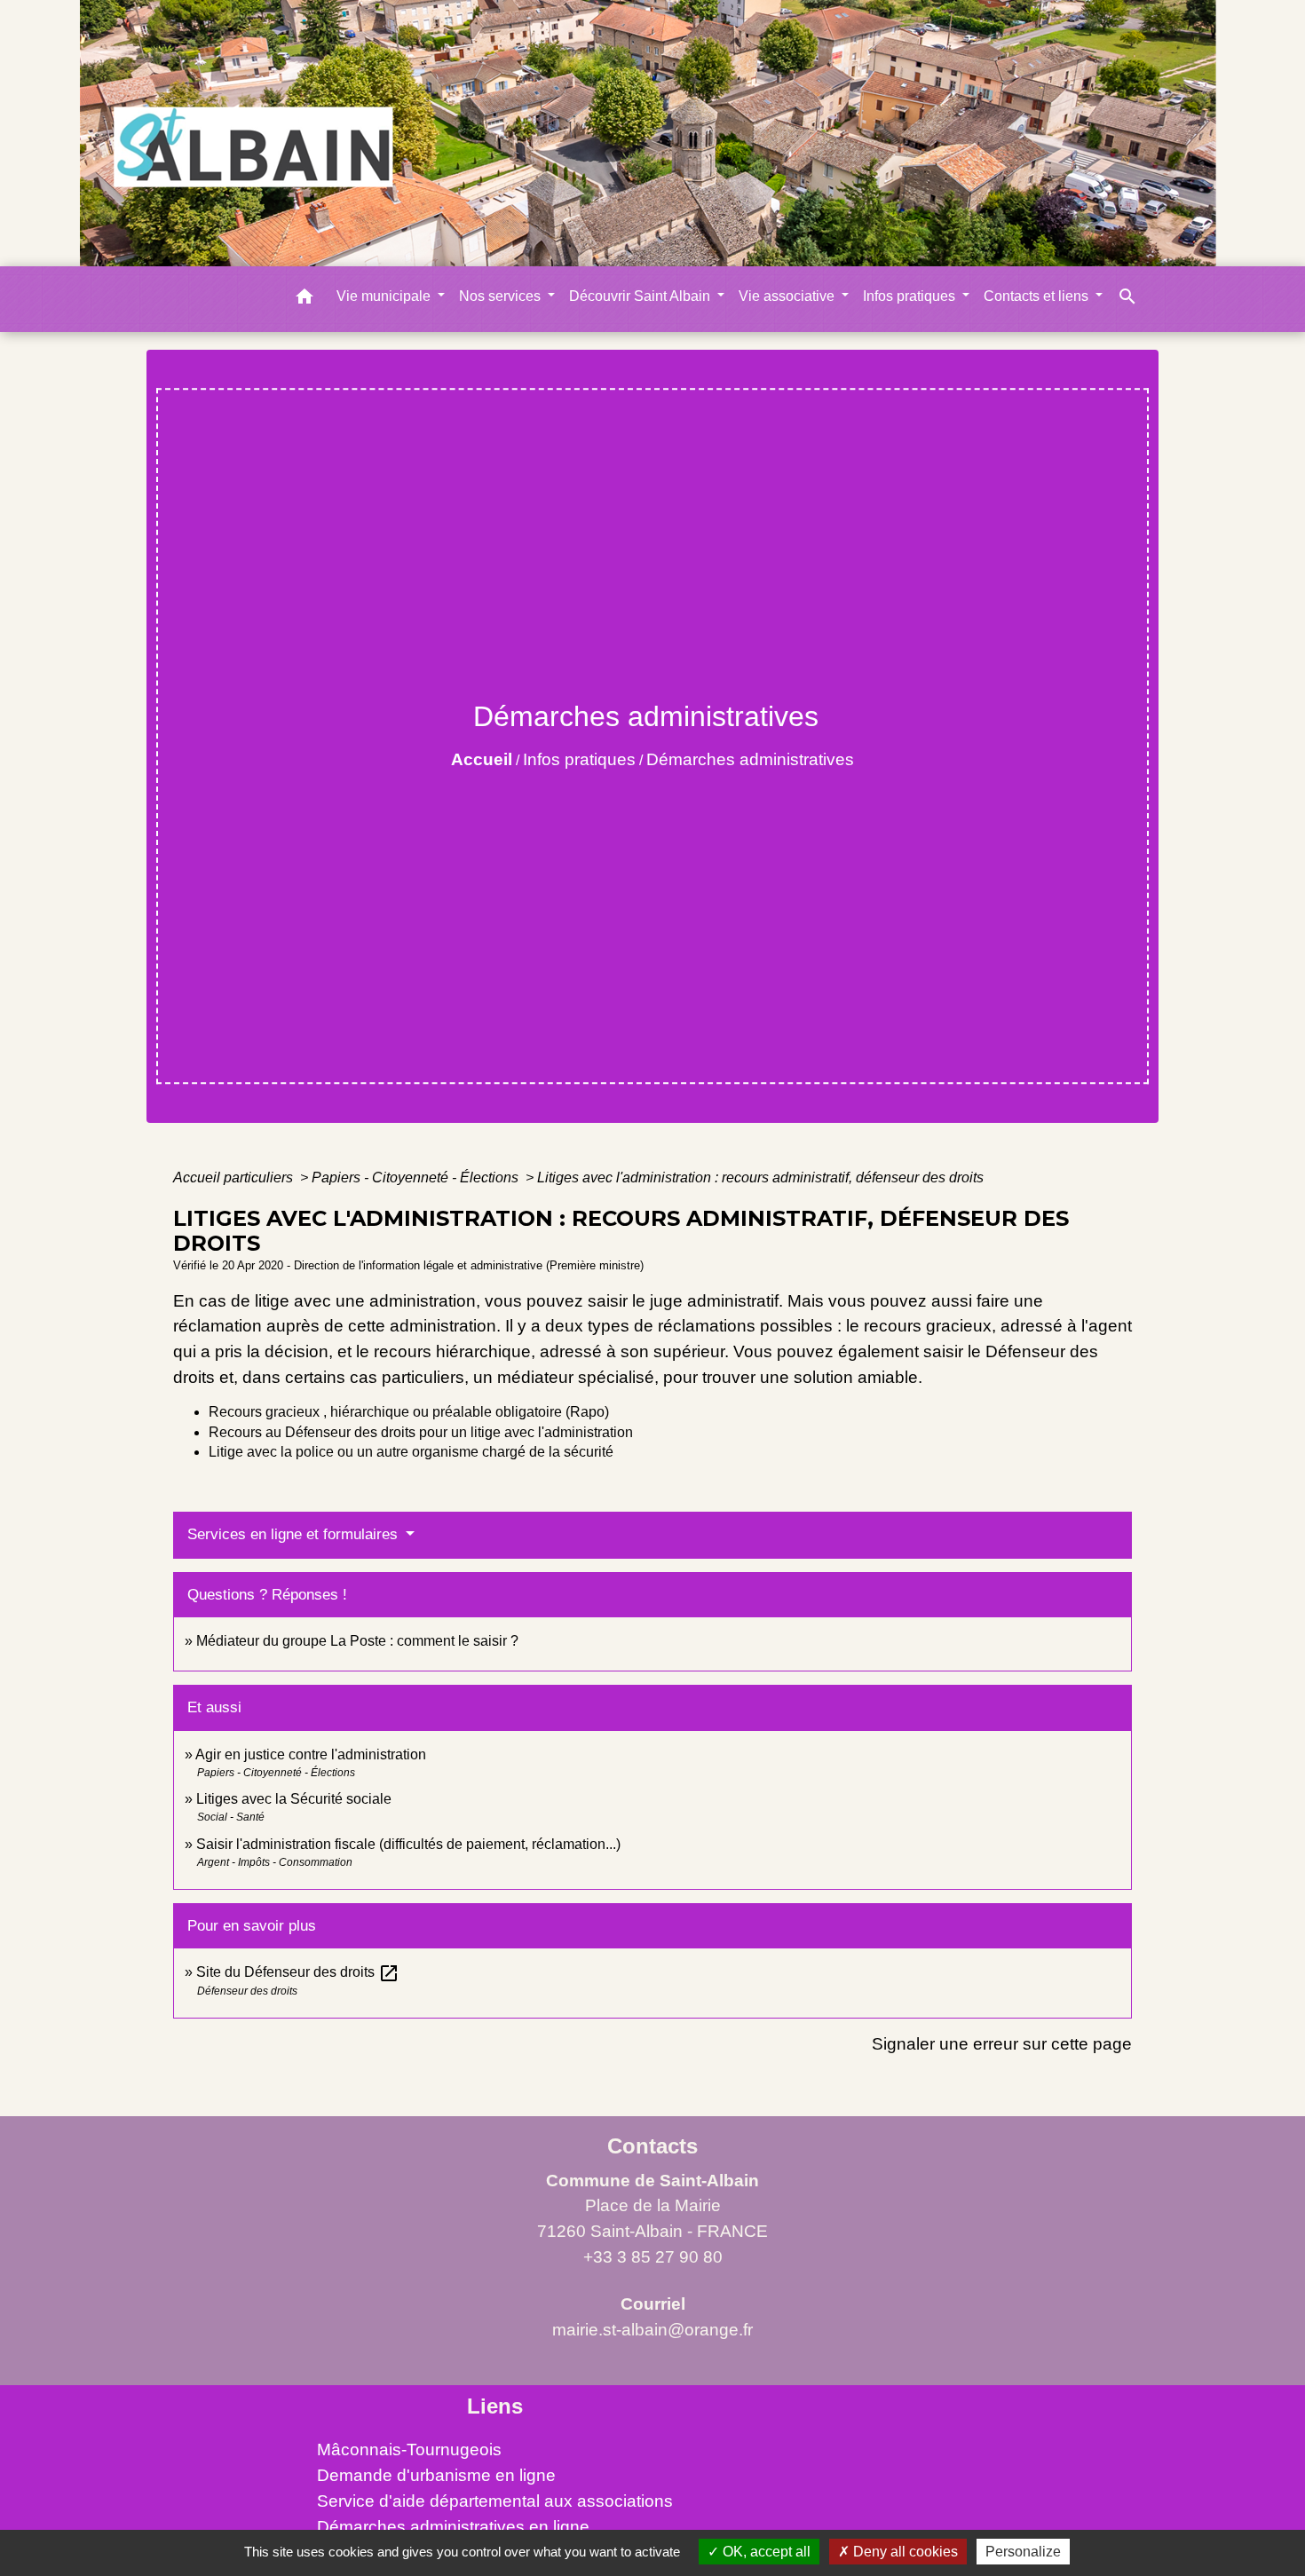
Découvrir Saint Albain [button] (641, 296)
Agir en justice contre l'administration (311, 1754)
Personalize (1023, 2552)
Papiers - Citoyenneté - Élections (417, 1177)
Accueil (482, 759)
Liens (495, 2406)
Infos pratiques (579, 759)
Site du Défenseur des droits (298, 1972)
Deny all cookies (904, 2552)
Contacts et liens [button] (1038, 296)
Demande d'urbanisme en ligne (436, 2475)
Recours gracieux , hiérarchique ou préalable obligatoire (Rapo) (409, 1412)
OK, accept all (765, 2552)
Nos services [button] (502, 296)
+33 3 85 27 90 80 (653, 2257)
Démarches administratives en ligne (453, 2527)
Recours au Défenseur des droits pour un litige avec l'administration (421, 1432)
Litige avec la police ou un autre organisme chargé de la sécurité (411, 1452)
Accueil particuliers (235, 1177)
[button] (304, 300)
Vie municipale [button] (385, 296)
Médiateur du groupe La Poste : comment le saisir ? (357, 1641)
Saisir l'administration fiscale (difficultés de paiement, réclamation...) (408, 1844)
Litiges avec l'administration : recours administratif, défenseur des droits (760, 1177)
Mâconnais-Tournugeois (409, 2450)
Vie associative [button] (788, 296)
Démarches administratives (750, 759)
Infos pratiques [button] (911, 296)
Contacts (652, 2146)
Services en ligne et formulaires (295, 1534)
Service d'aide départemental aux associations (495, 2501)
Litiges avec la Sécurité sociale (294, 1799)
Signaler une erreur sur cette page (1002, 2044)
